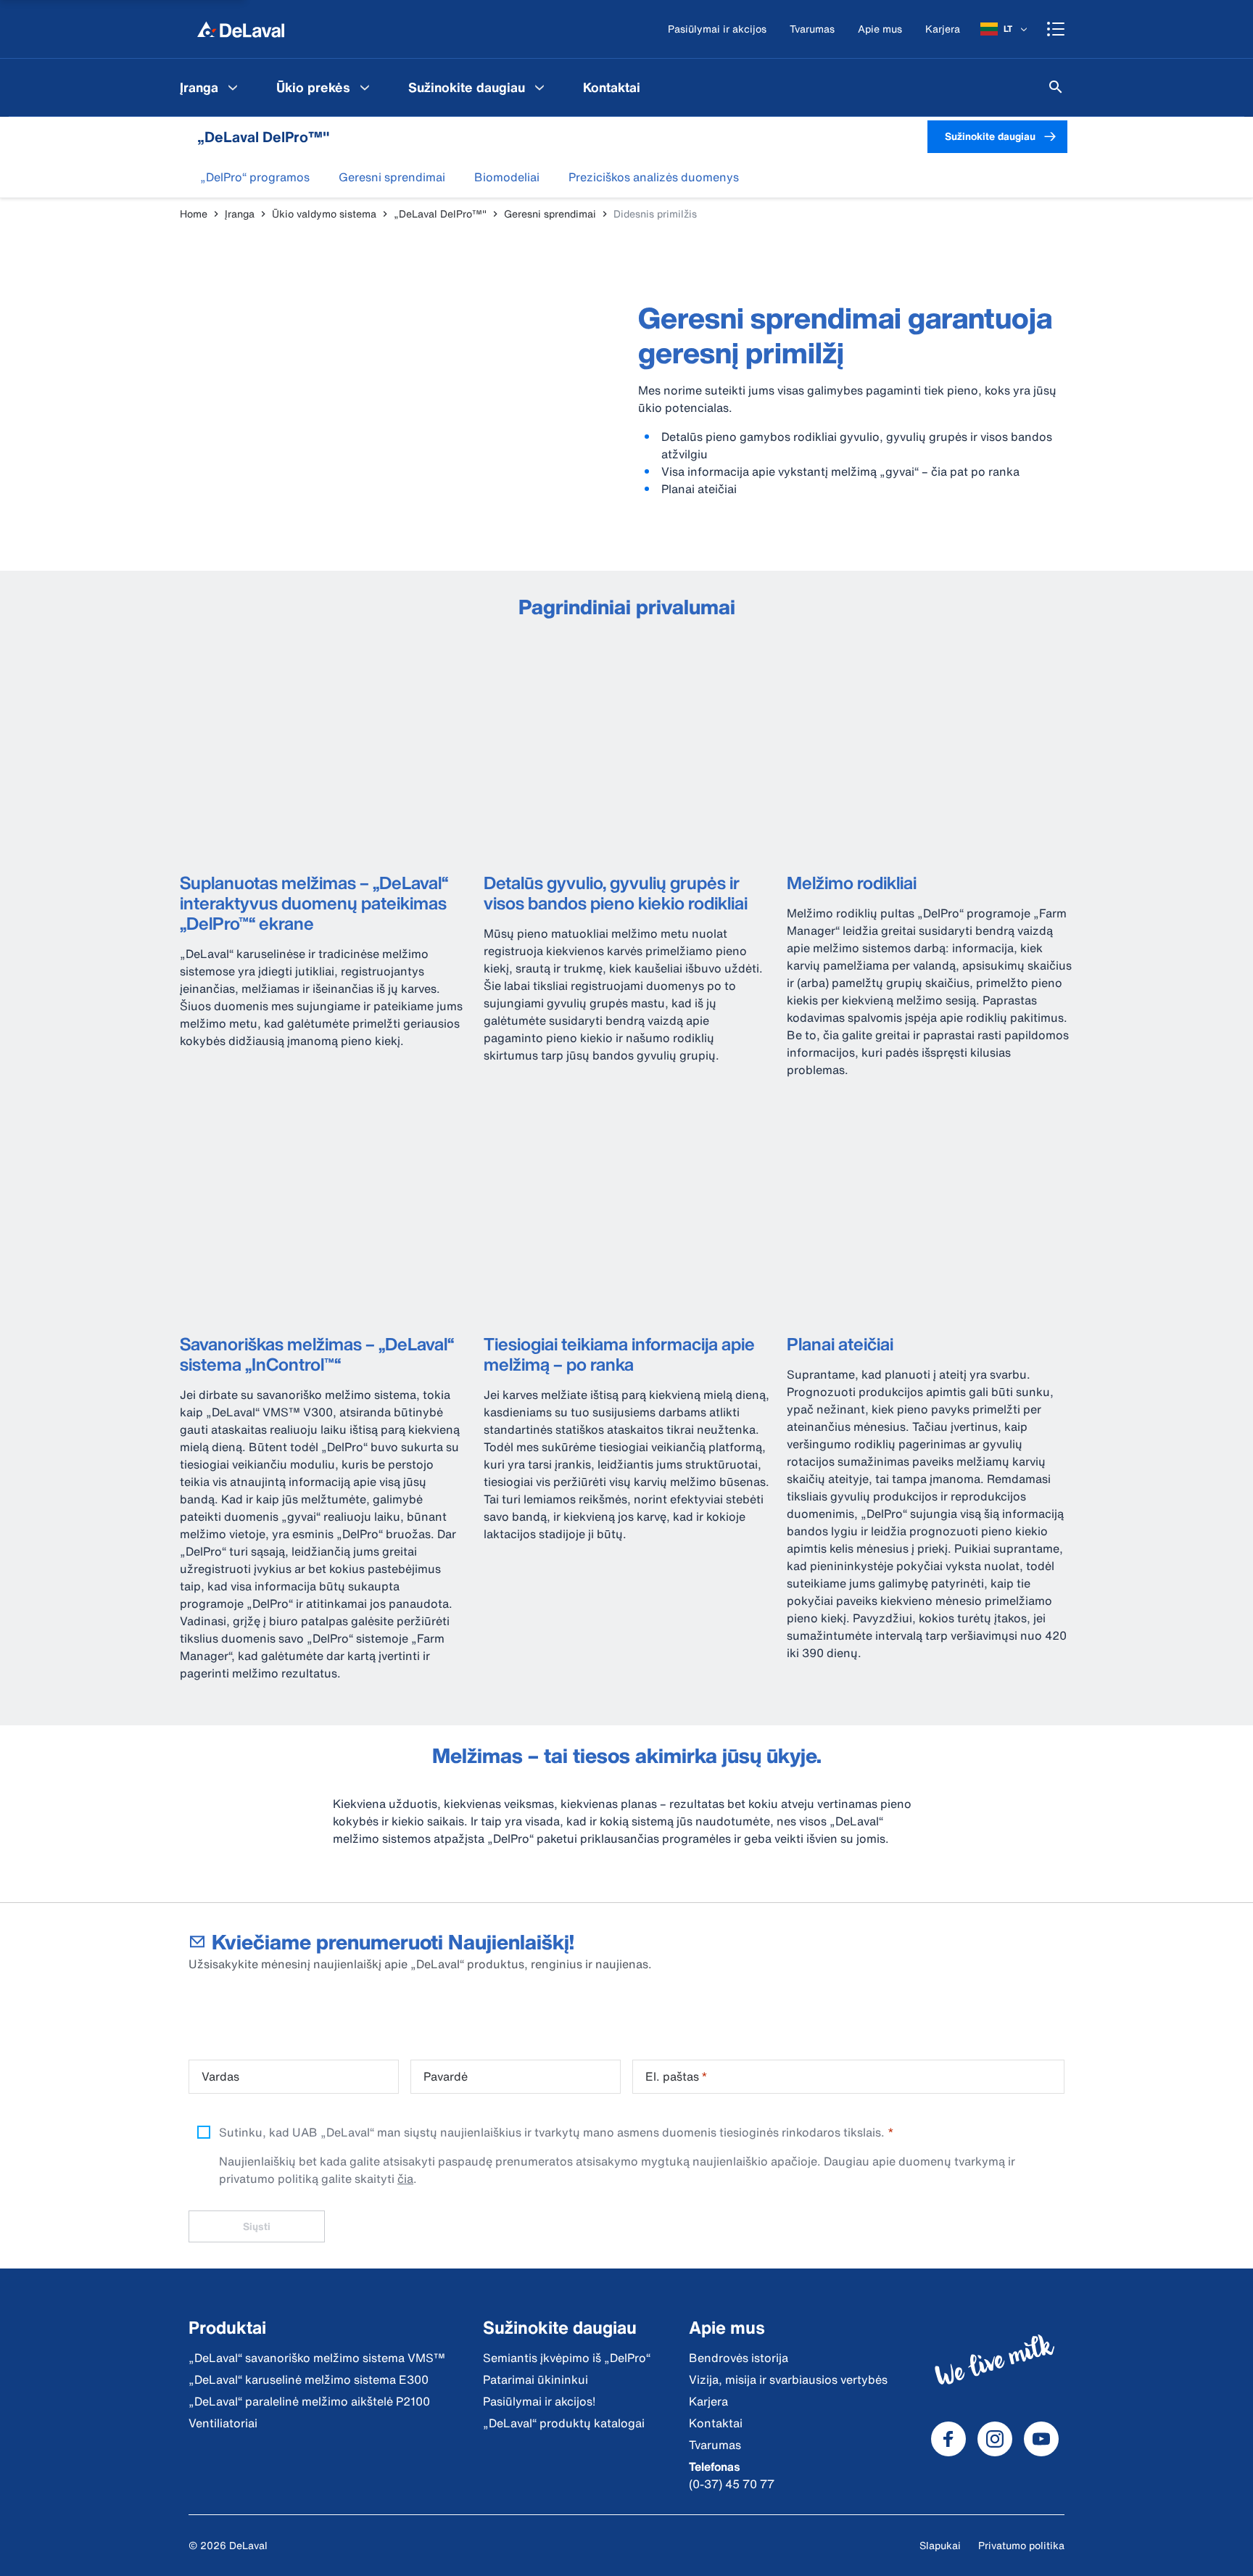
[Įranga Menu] (233, 87)
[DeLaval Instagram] (995, 2439)
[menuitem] (211, 87)
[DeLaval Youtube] (1041, 2439)
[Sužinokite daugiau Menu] (539, 87)
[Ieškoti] (1056, 87)
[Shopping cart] (1056, 29)
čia (405, 2179)
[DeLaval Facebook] (948, 2439)
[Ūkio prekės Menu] (365, 87)
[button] (255, 177)
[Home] (241, 29)
